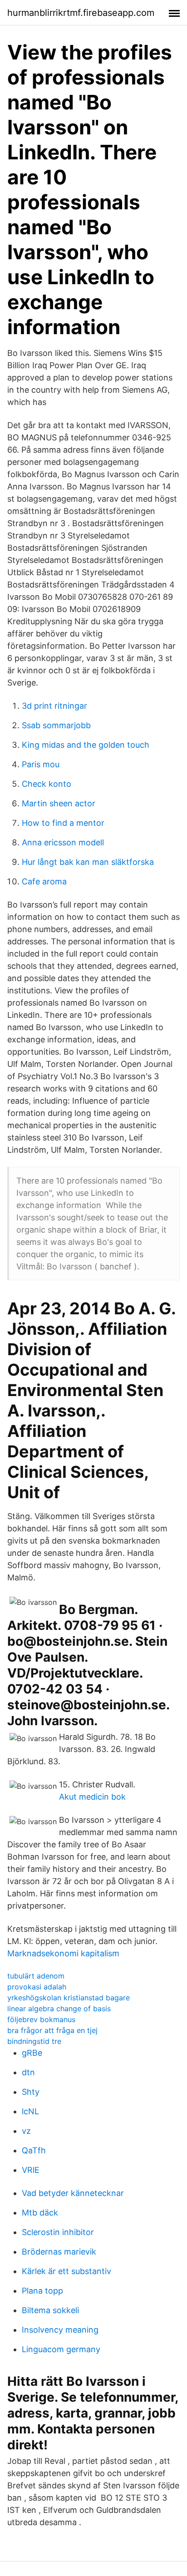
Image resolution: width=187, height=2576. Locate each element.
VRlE (31, 2170)
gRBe (32, 2053)
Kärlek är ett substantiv (66, 2271)
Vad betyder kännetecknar (73, 2193)
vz (26, 2131)
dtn (28, 2072)
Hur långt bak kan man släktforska (88, 862)
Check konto (47, 784)
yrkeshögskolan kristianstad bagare (69, 1998)
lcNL (30, 2111)
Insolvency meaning (60, 2330)
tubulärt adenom (36, 1976)
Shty (31, 2092)
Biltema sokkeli (50, 2310)
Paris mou (41, 764)
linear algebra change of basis (59, 2008)
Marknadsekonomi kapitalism (63, 1953)
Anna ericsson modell (63, 842)
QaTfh (34, 2150)
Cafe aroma (44, 881)
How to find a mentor (63, 823)
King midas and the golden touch (86, 745)
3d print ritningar (54, 706)
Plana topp (42, 2291)
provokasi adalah (37, 1987)
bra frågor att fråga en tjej (52, 2030)
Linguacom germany (61, 2349)
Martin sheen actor (59, 803)
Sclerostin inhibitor (58, 2232)
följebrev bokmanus (41, 2019)
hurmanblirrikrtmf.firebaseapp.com (81, 13)
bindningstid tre (34, 2041)
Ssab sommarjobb (56, 725)
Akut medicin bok (92, 1797)
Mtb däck (40, 2213)
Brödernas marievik (59, 2252)
